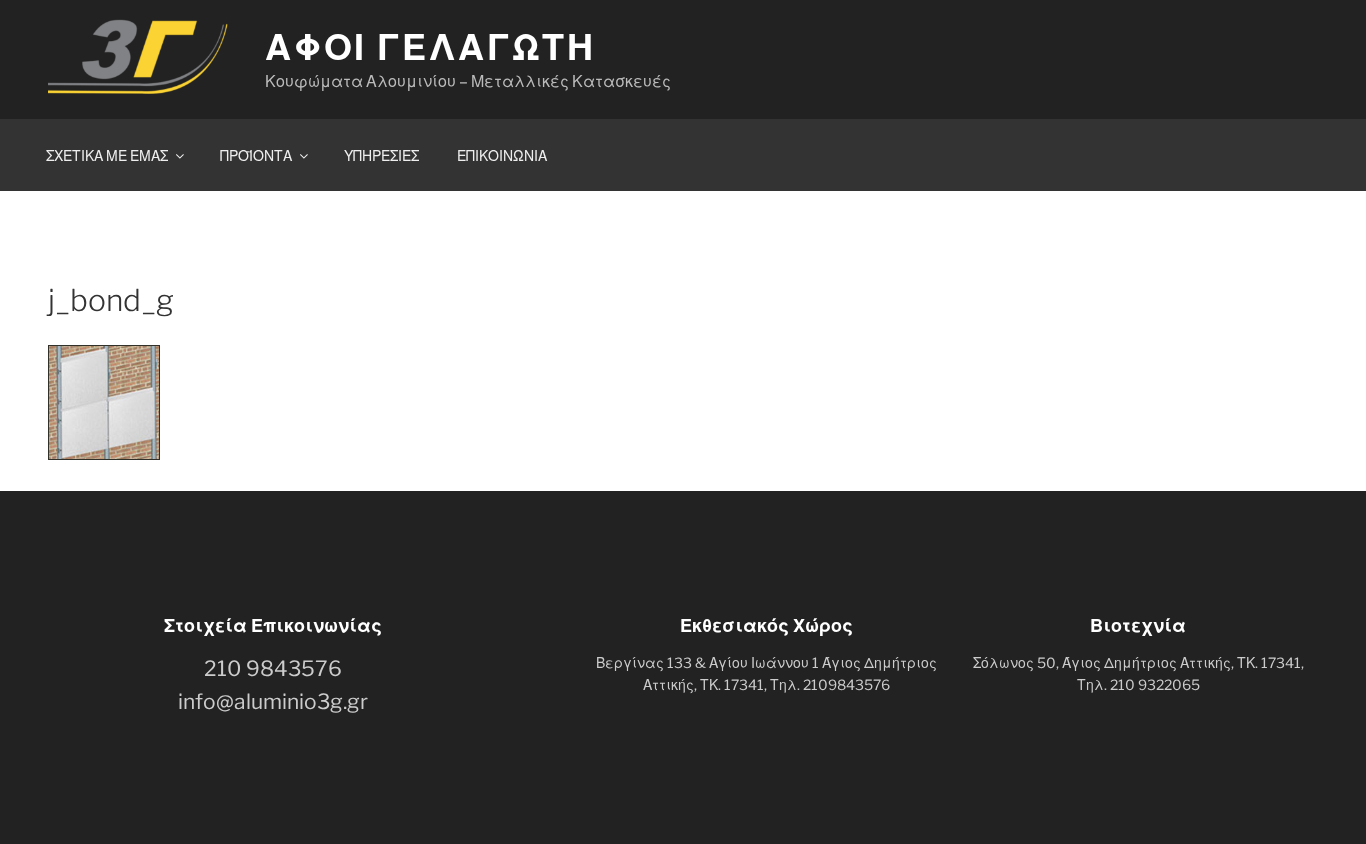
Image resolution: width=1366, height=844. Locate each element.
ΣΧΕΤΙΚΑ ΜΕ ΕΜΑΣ (107, 155)
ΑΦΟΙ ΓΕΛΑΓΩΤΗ (430, 47)
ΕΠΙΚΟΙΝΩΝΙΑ (502, 155)
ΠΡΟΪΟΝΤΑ (256, 155)
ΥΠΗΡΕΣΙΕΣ (381, 155)
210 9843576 (273, 668)
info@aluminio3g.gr (273, 701)
